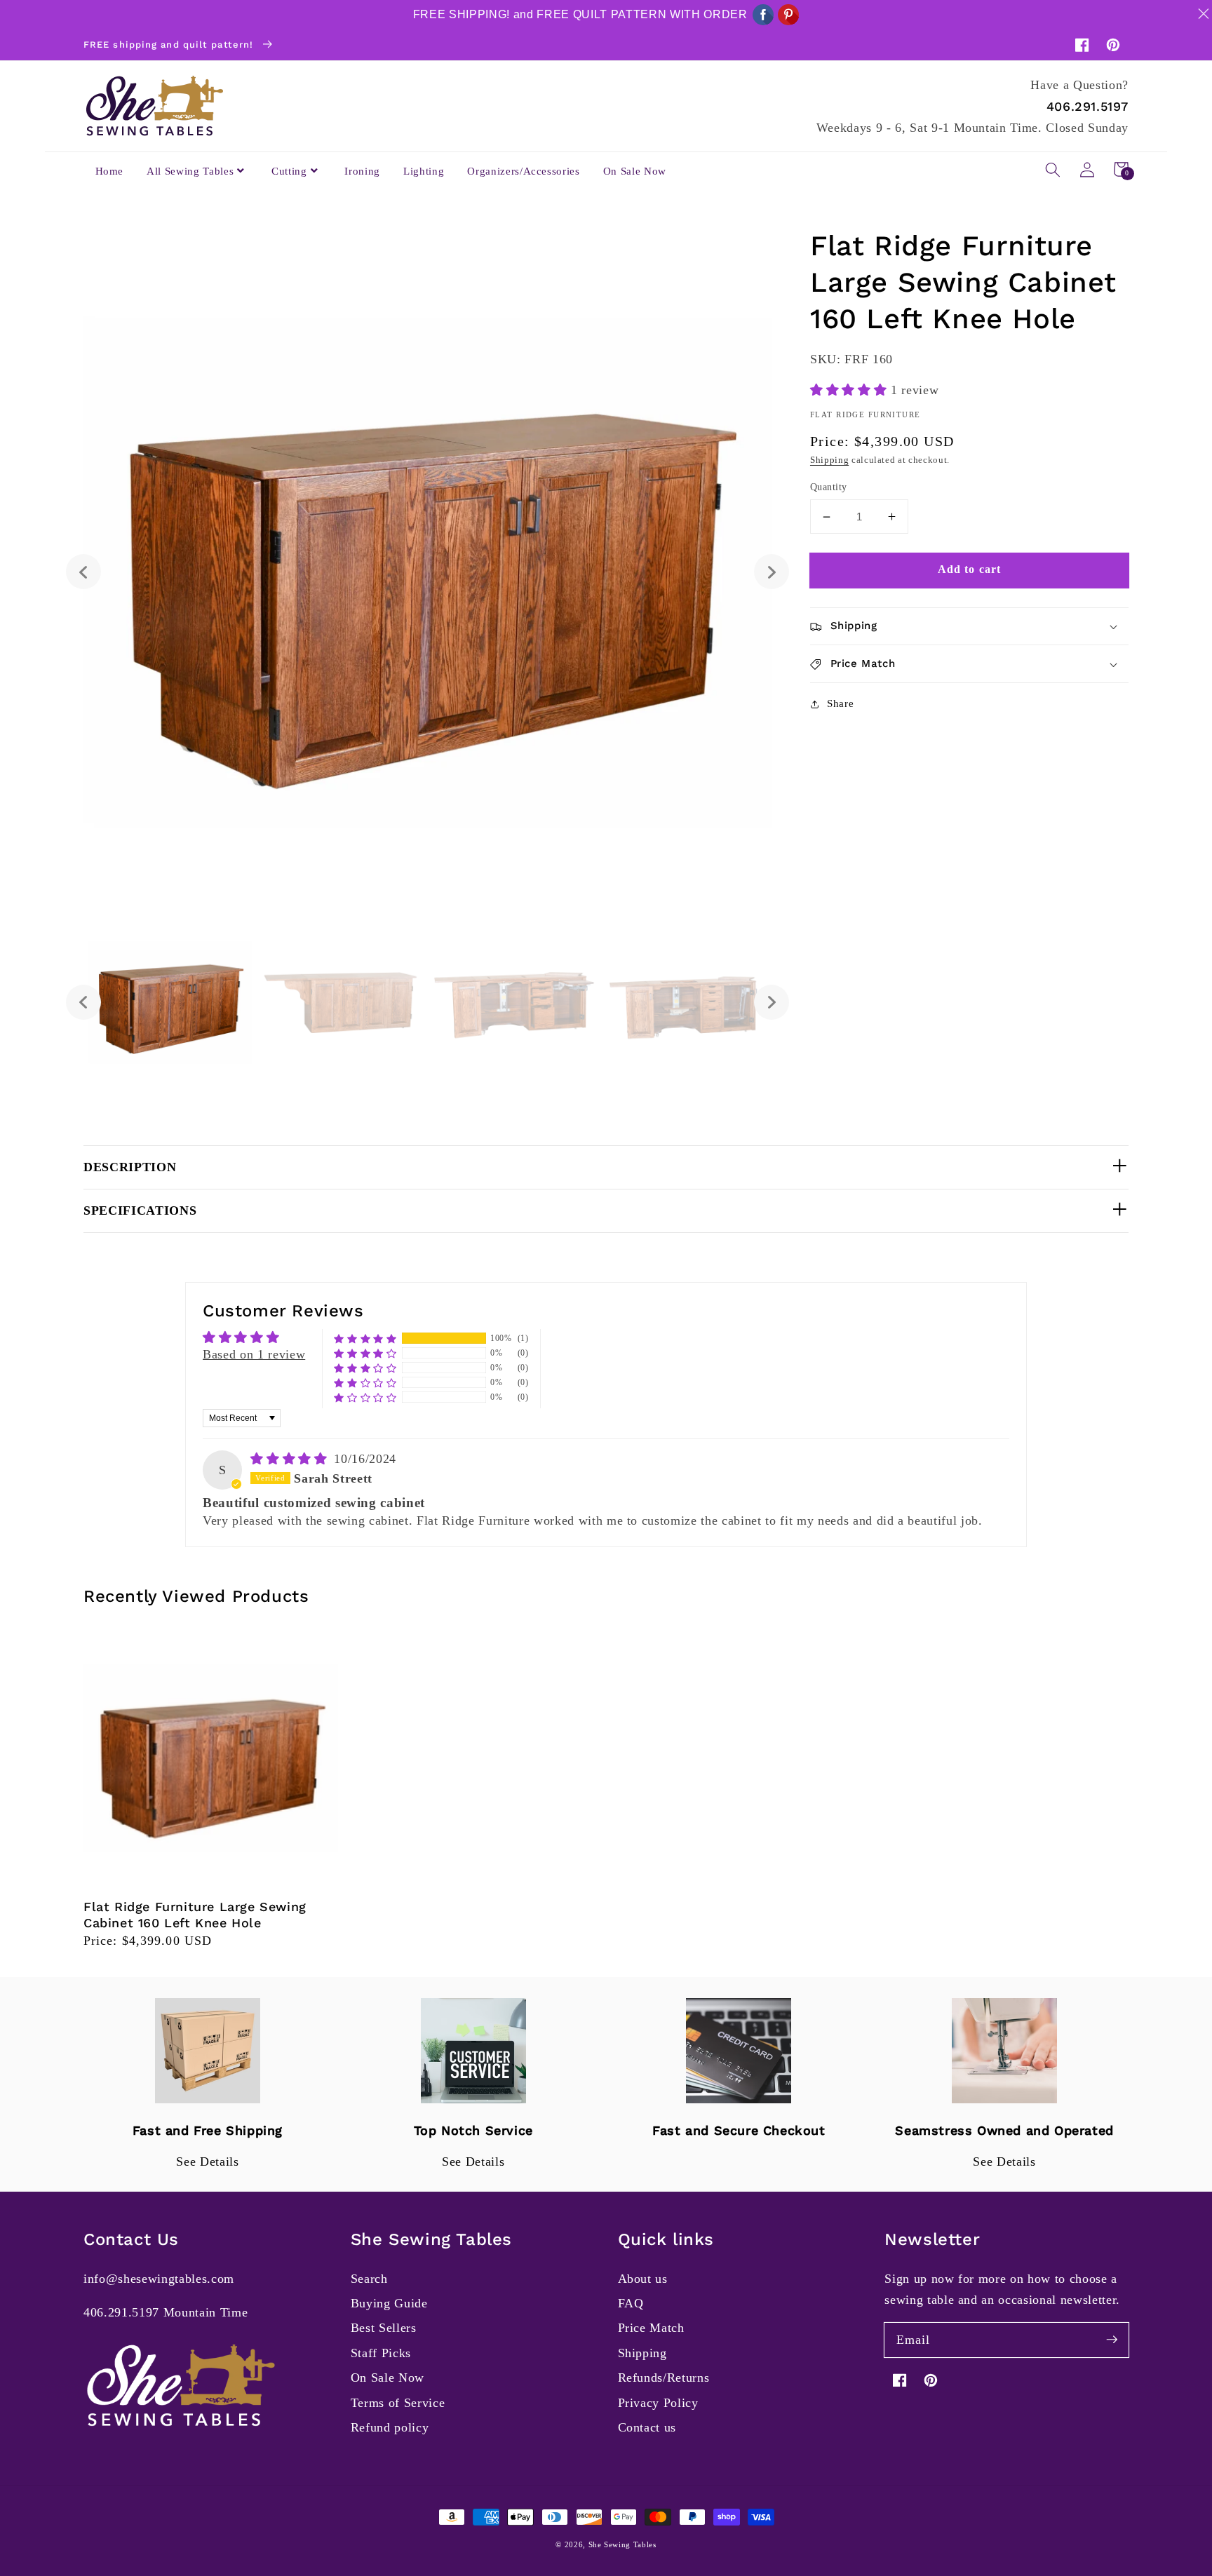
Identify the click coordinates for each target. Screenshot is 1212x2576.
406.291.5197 (1088, 106)
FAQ (631, 2303)
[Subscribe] (1112, 2340)
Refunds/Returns (664, 2378)
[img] (291, 1459)
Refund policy (390, 2427)
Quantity (829, 487)
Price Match (651, 2328)
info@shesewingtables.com (159, 2279)
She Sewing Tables (622, 2544)
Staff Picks (381, 2353)
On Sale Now (388, 2378)
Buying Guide (389, 2303)
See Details (207, 2162)
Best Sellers (384, 2328)
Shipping (829, 460)
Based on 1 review (254, 1354)
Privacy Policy (658, 2403)
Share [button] (840, 703)
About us (643, 2279)
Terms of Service (398, 2403)
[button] (1053, 169)
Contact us (647, 2427)
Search (369, 2279)
